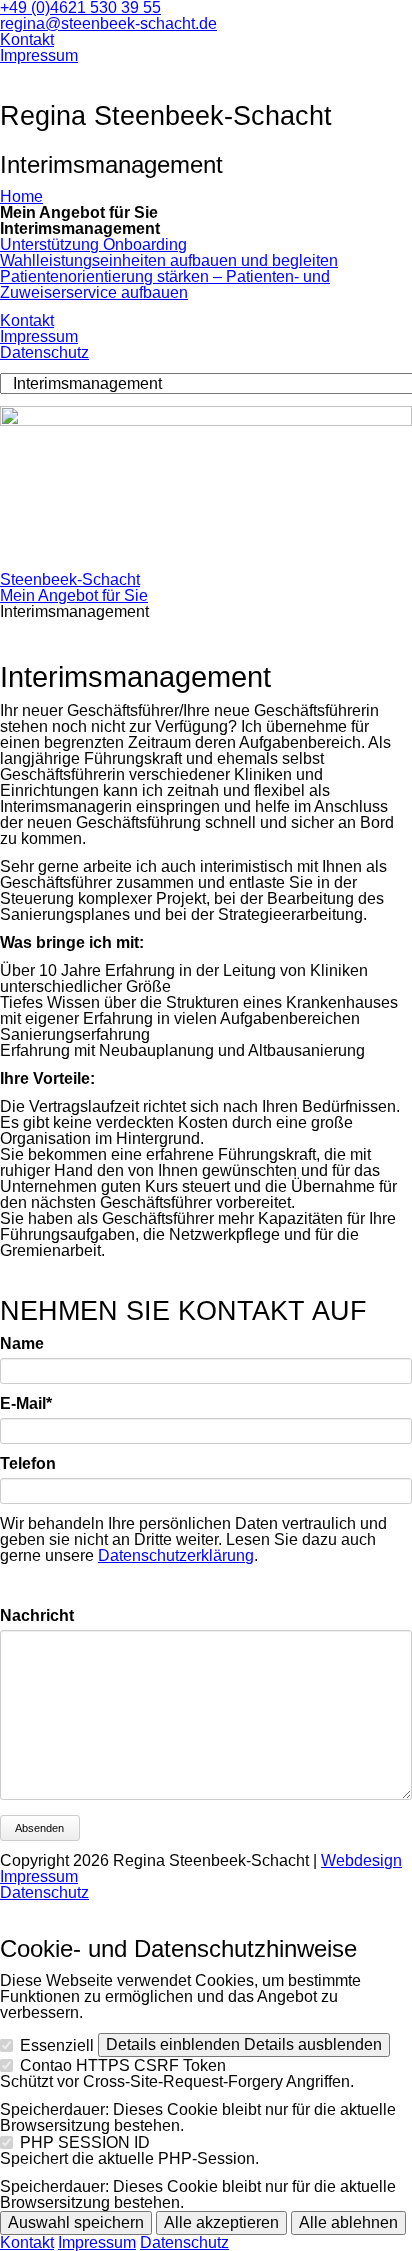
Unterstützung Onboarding (93, 244)
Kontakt (27, 39)
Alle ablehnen (348, 2222)
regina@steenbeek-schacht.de (108, 23)
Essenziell (57, 2045)
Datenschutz (44, 352)
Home (21, 196)
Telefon (28, 1464)
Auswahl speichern (76, 2222)
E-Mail (37, 1404)
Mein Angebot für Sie (74, 595)
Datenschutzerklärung (176, 1555)
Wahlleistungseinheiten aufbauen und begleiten (169, 260)
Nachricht (37, 1616)
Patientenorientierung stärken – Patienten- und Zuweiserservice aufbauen (165, 284)
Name (22, 1344)
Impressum (39, 55)
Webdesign (361, 1860)
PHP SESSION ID (85, 2142)
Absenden (39, 1828)
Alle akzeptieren (221, 2222)
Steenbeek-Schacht (70, 579)
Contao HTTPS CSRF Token (123, 2065)
